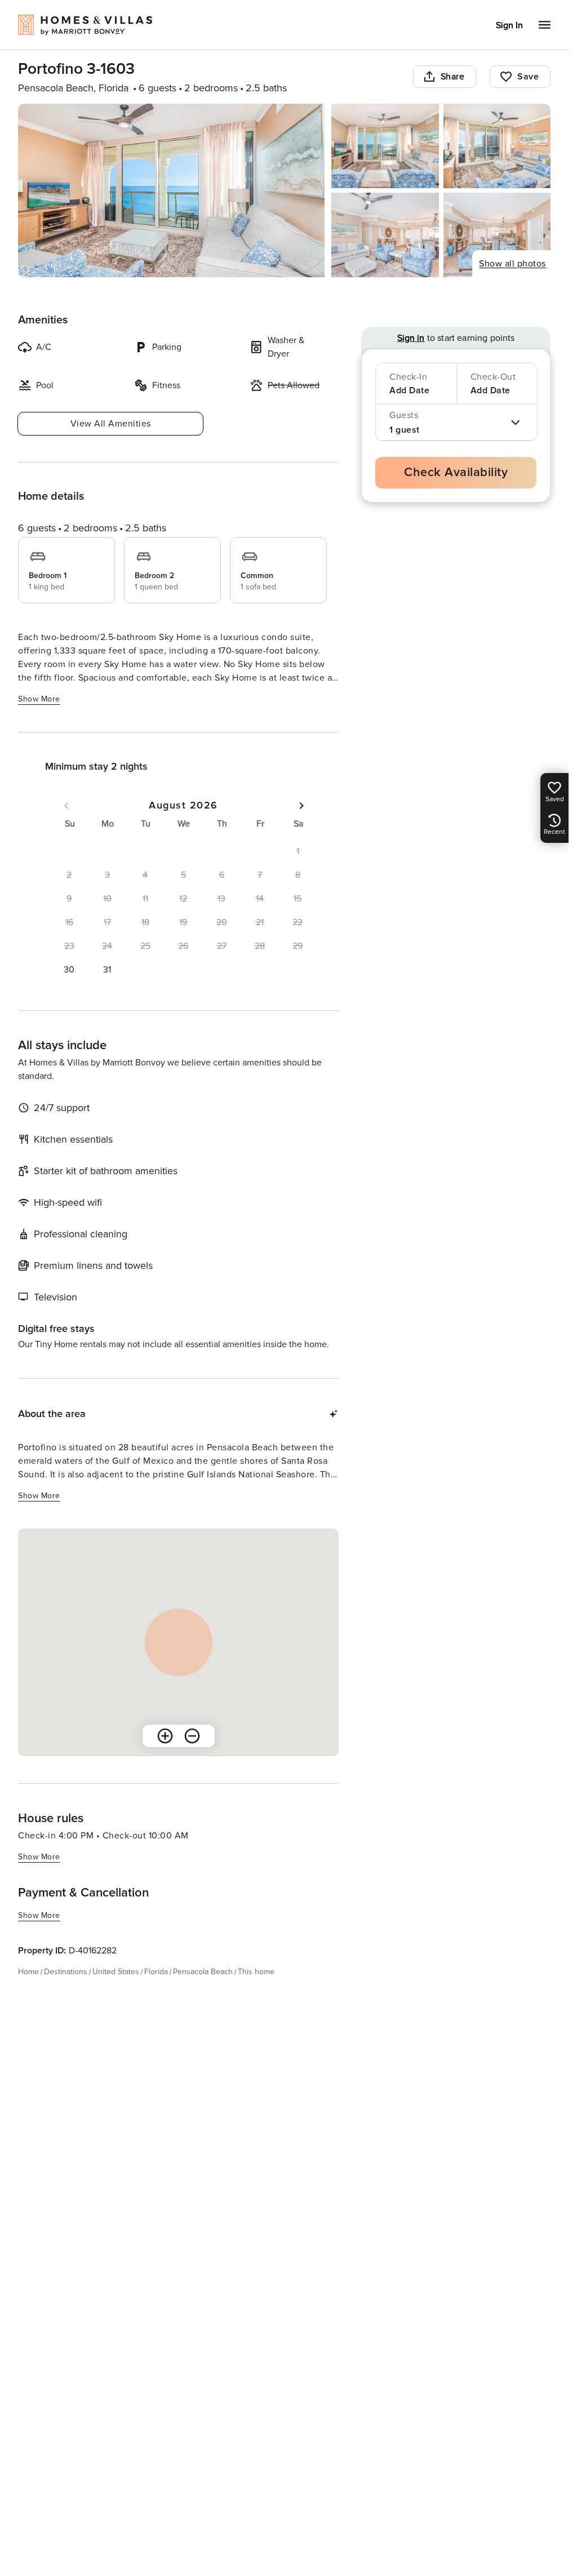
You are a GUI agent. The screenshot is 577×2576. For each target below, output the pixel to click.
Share (453, 77)
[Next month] (301, 806)
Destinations (66, 1972)
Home (28, 1972)
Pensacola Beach (203, 1972)
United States (116, 1972)
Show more (39, 699)
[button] (69, 970)
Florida (156, 1972)
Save (528, 77)
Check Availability (456, 472)
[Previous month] (66, 806)
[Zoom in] (165, 1736)
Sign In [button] (509, 25)
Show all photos (512, 264)
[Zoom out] (192, 1736)
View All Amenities (111, 424)
